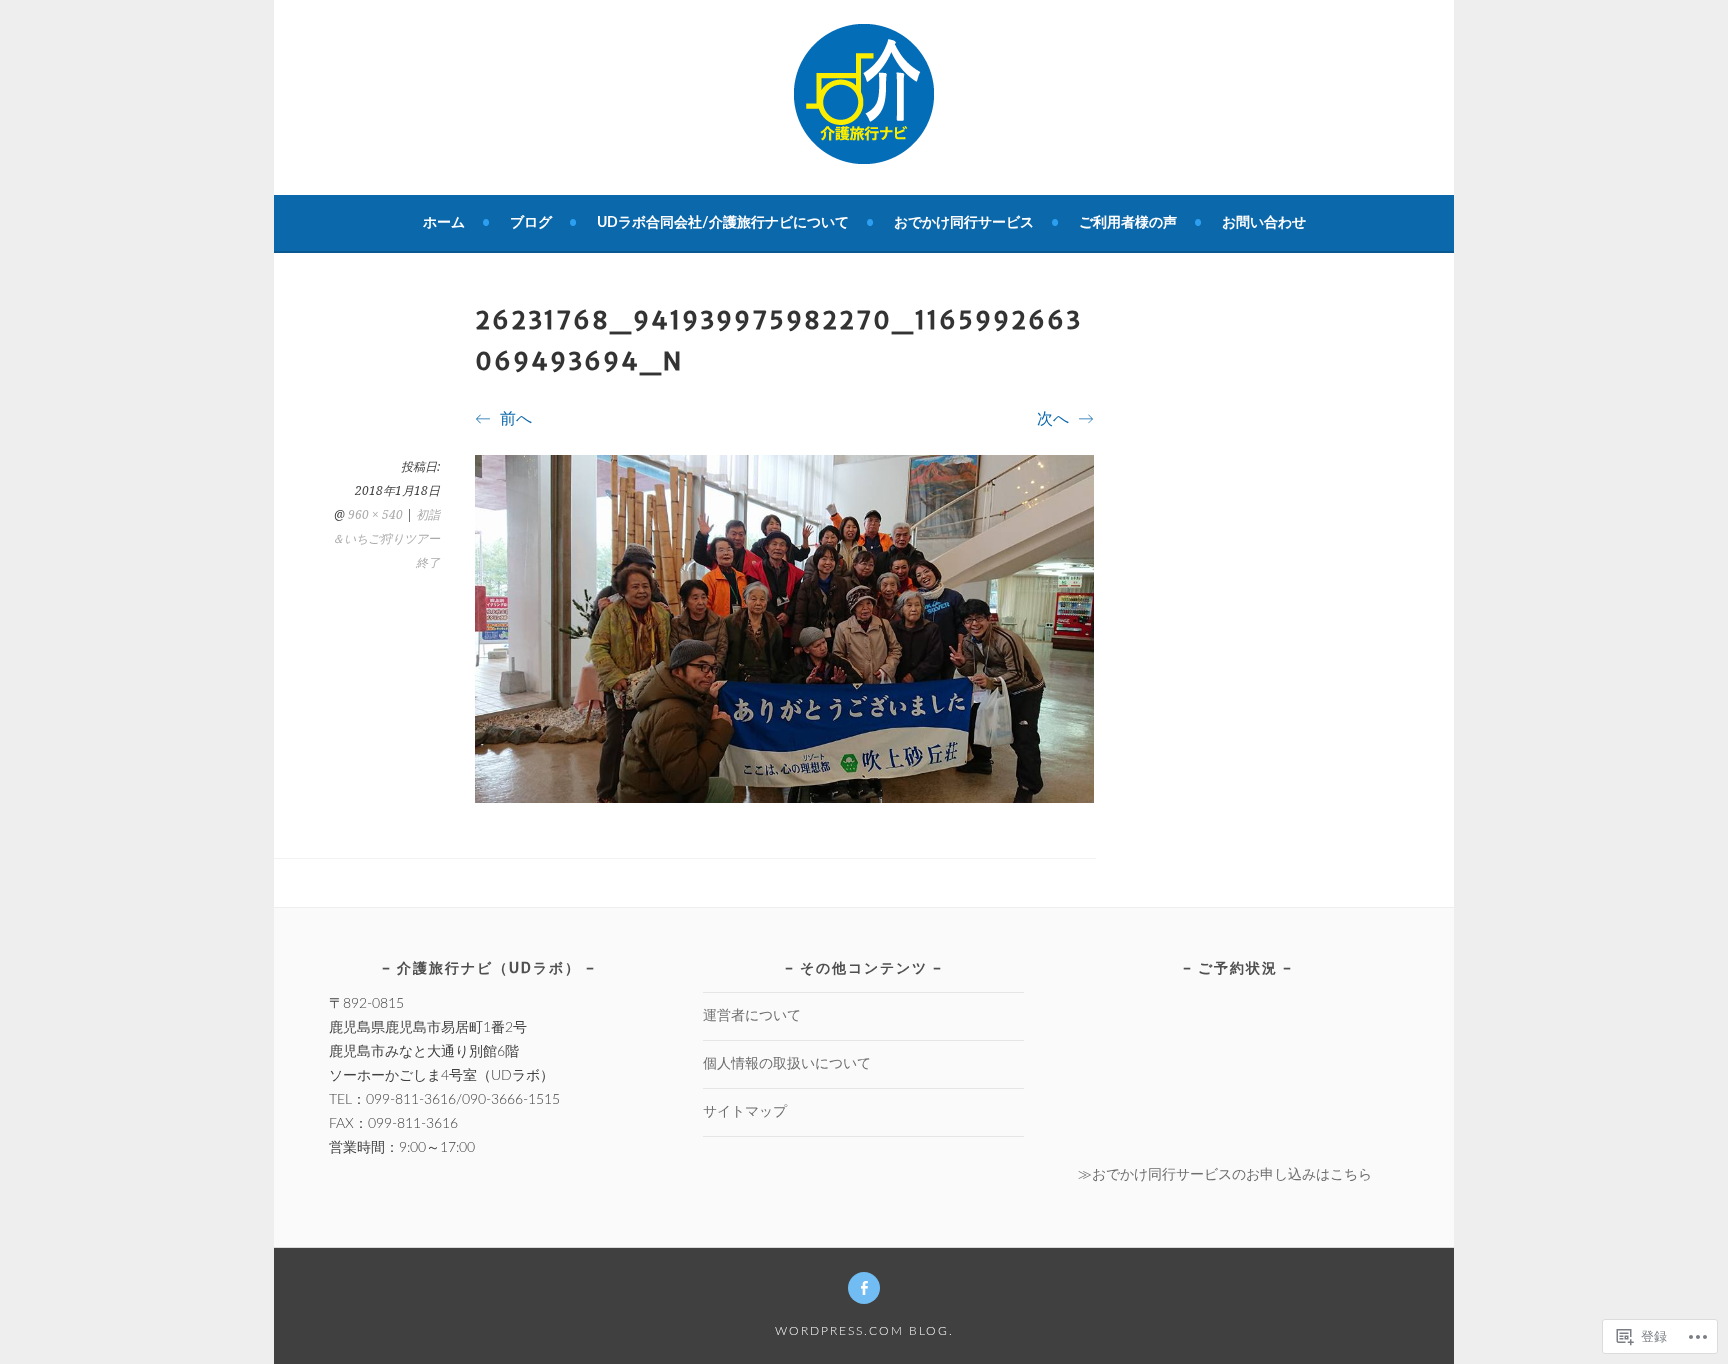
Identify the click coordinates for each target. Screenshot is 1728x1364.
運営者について (752, 1016)
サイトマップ (745, 1112)
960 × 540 (375, 515)
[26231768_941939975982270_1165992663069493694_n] (784, 798)
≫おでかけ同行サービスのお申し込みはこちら (1225, 1175)
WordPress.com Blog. (864, 1331)
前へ (514, 419)
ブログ (531, 223)
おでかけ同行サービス (964, 223)
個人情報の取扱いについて (787, 1064)
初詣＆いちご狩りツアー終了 (386, 539)
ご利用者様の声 (1128, 223)
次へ (1055, 419)
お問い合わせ (1264, 223)
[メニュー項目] (864, 1288)
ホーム (444, 223)
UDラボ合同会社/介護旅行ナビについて (723, 223)
